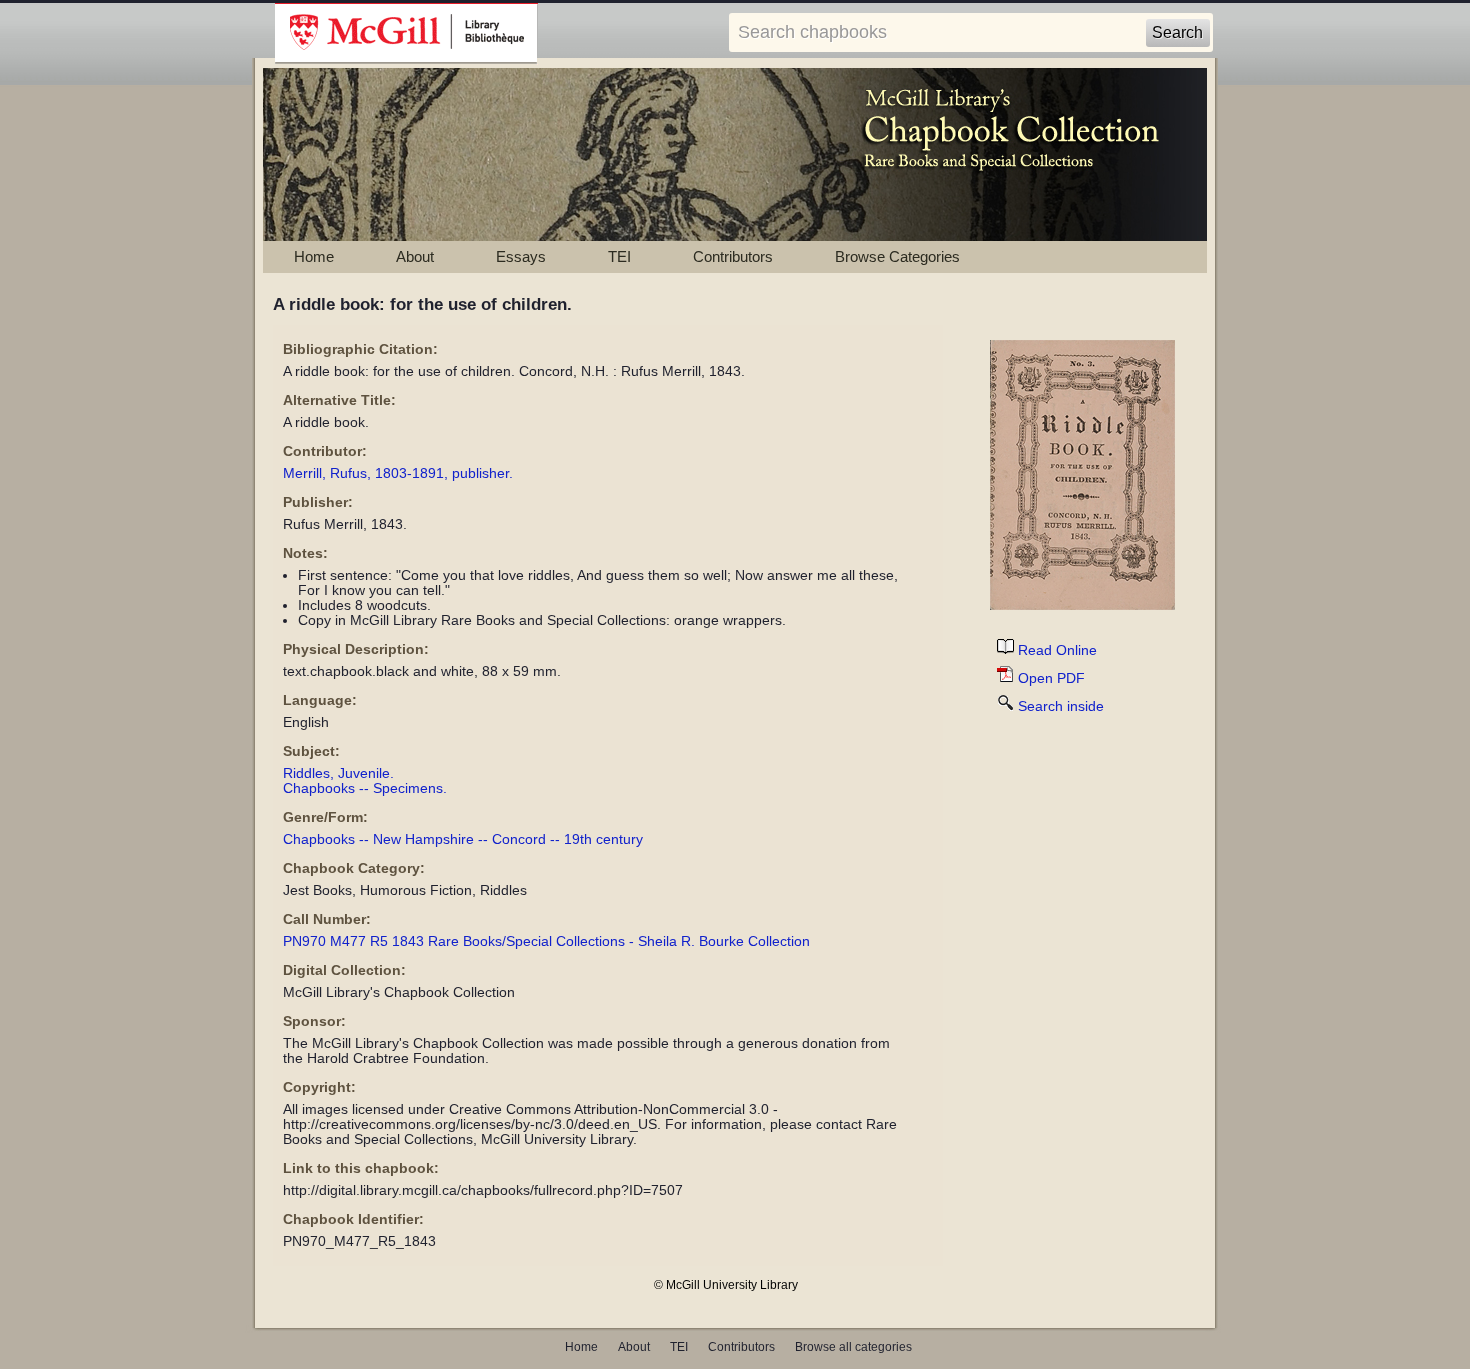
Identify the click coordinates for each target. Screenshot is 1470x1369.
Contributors (733, 256)
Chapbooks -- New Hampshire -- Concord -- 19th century (463, 839)
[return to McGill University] (406, 34)
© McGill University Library (726, 1285)
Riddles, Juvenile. (338, 773)
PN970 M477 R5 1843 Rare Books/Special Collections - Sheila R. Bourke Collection (546, 941)
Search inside (1061, 706)
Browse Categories (897, 256)
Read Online (1057, 650)
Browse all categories (853, 1347)
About (415, 256)
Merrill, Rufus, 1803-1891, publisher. (398, 473)
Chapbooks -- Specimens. (365, 788)
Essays (521, 256)
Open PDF (1051, 678)
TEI (619, 256)
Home (314, 256)
